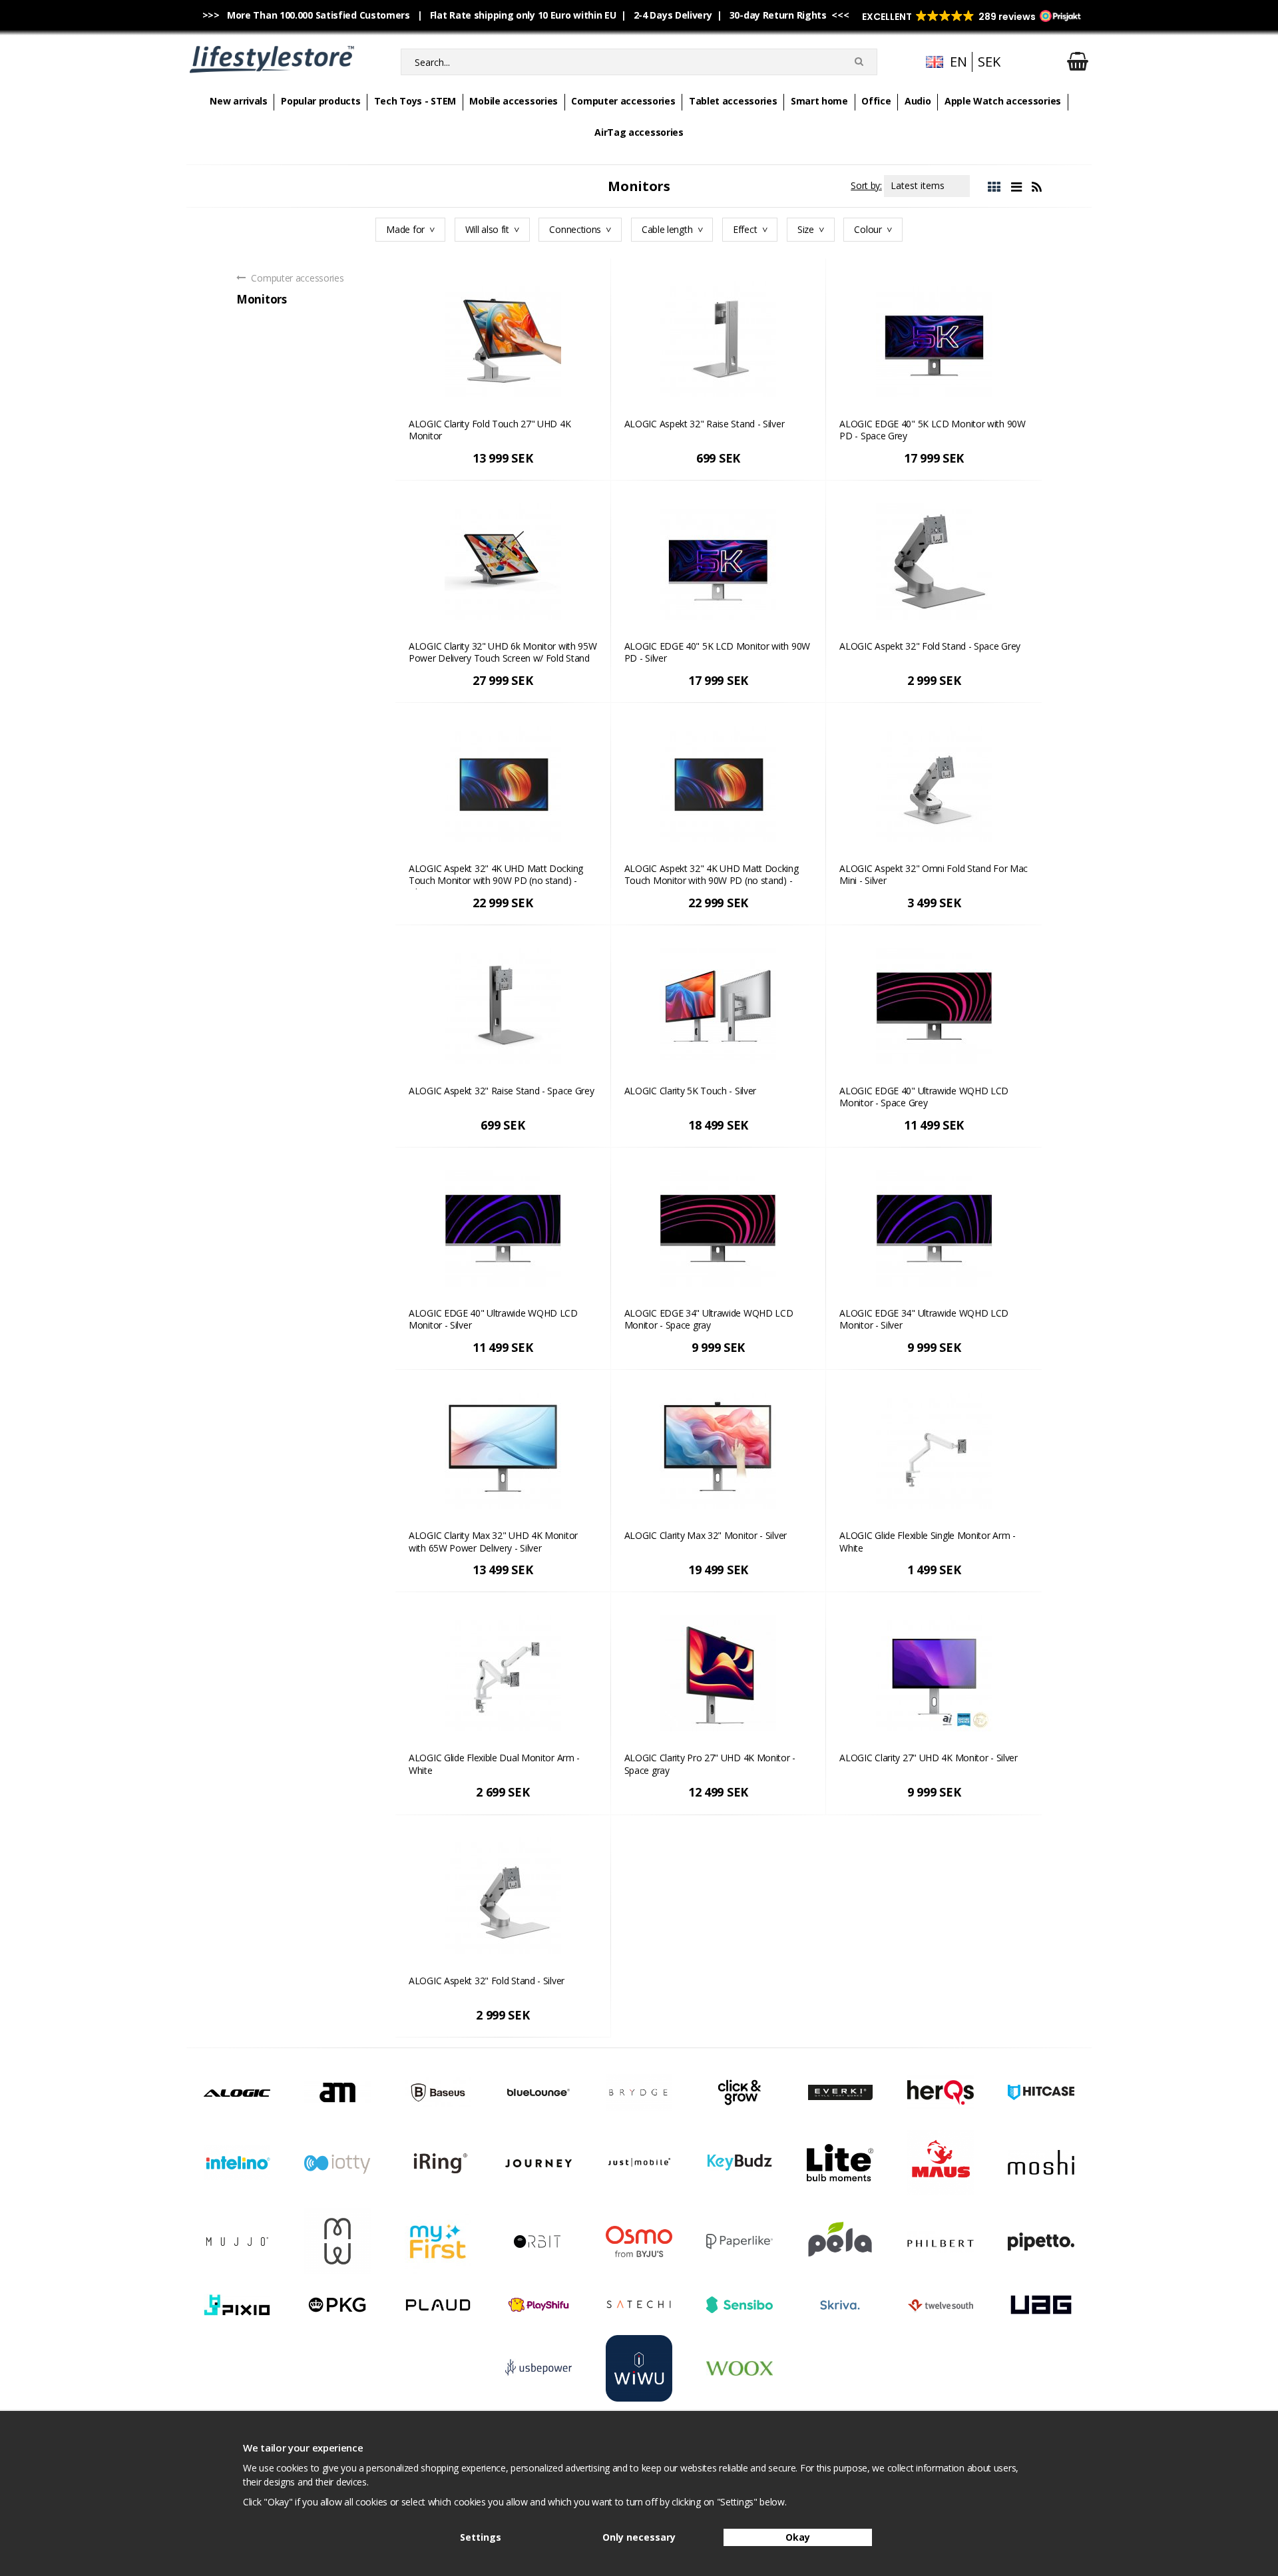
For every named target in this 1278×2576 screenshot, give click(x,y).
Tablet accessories (733, 101)
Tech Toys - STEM (415, 101)
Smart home (819, 101)
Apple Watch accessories (1003, 101)
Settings (481, 2537)
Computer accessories (623, 101)
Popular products (320, 101)
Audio (918, 101)
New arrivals (238, 101)
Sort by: (866, 185)
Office (876, 101)
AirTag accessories (639, 132)
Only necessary (639, 2537)
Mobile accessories (514, 101)
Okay (798, 2537)
